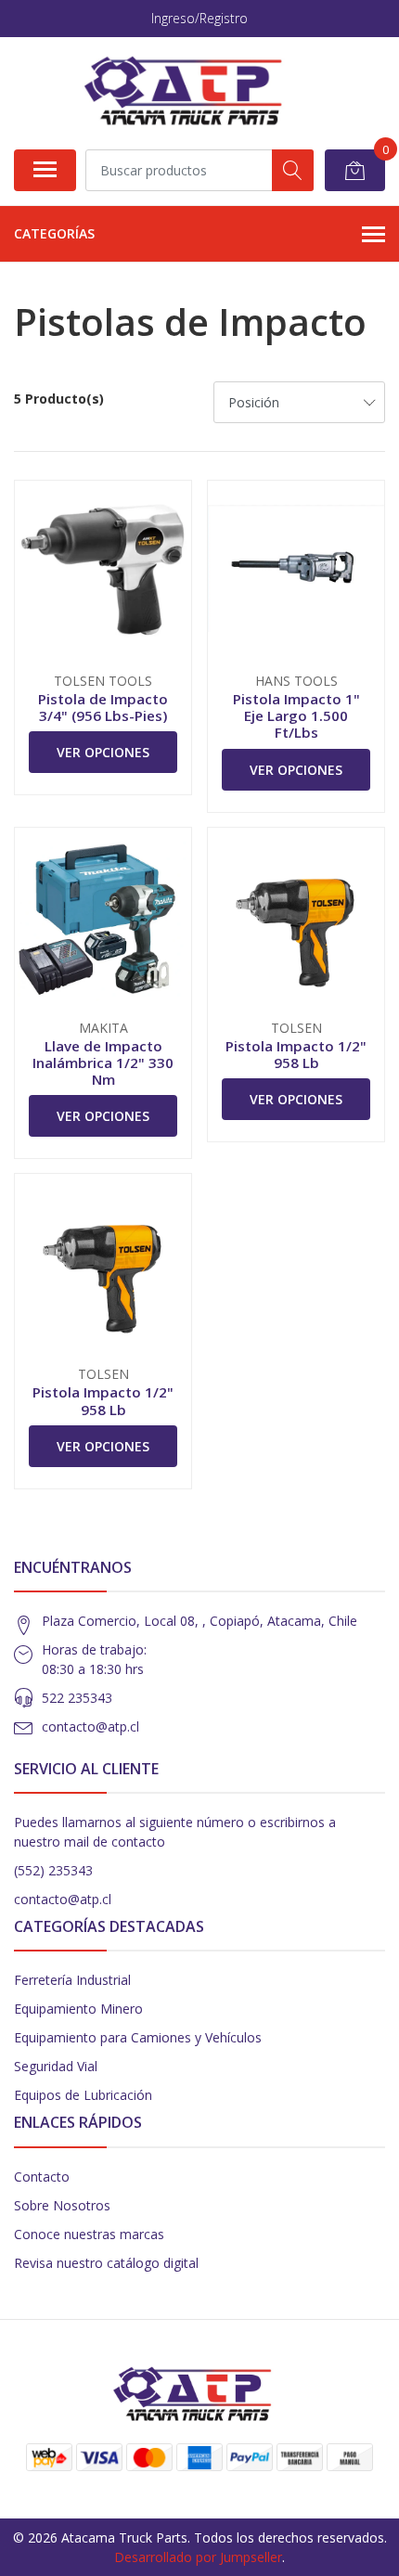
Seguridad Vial (56, 2066)
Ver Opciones (103, 752)
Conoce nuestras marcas (89, 2234)
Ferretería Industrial (72, 1980)
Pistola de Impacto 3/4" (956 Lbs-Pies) (103, 707)
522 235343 (77, 1698)
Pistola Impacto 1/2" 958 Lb (296, 1054)
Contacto (42, 2177)
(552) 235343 (53, 1870)
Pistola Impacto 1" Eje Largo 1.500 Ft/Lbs (296, 715)
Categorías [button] (54, 233)
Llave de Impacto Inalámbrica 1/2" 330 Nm (103, 1063)
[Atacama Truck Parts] (193, 93)
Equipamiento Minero (78, 2009)
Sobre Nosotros (62, 2205)
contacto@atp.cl (90, 1726)
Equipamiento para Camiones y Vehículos (138, 2037)
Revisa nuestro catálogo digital (106, 2263)
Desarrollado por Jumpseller (198, 2557)
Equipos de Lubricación (83, 2095)
